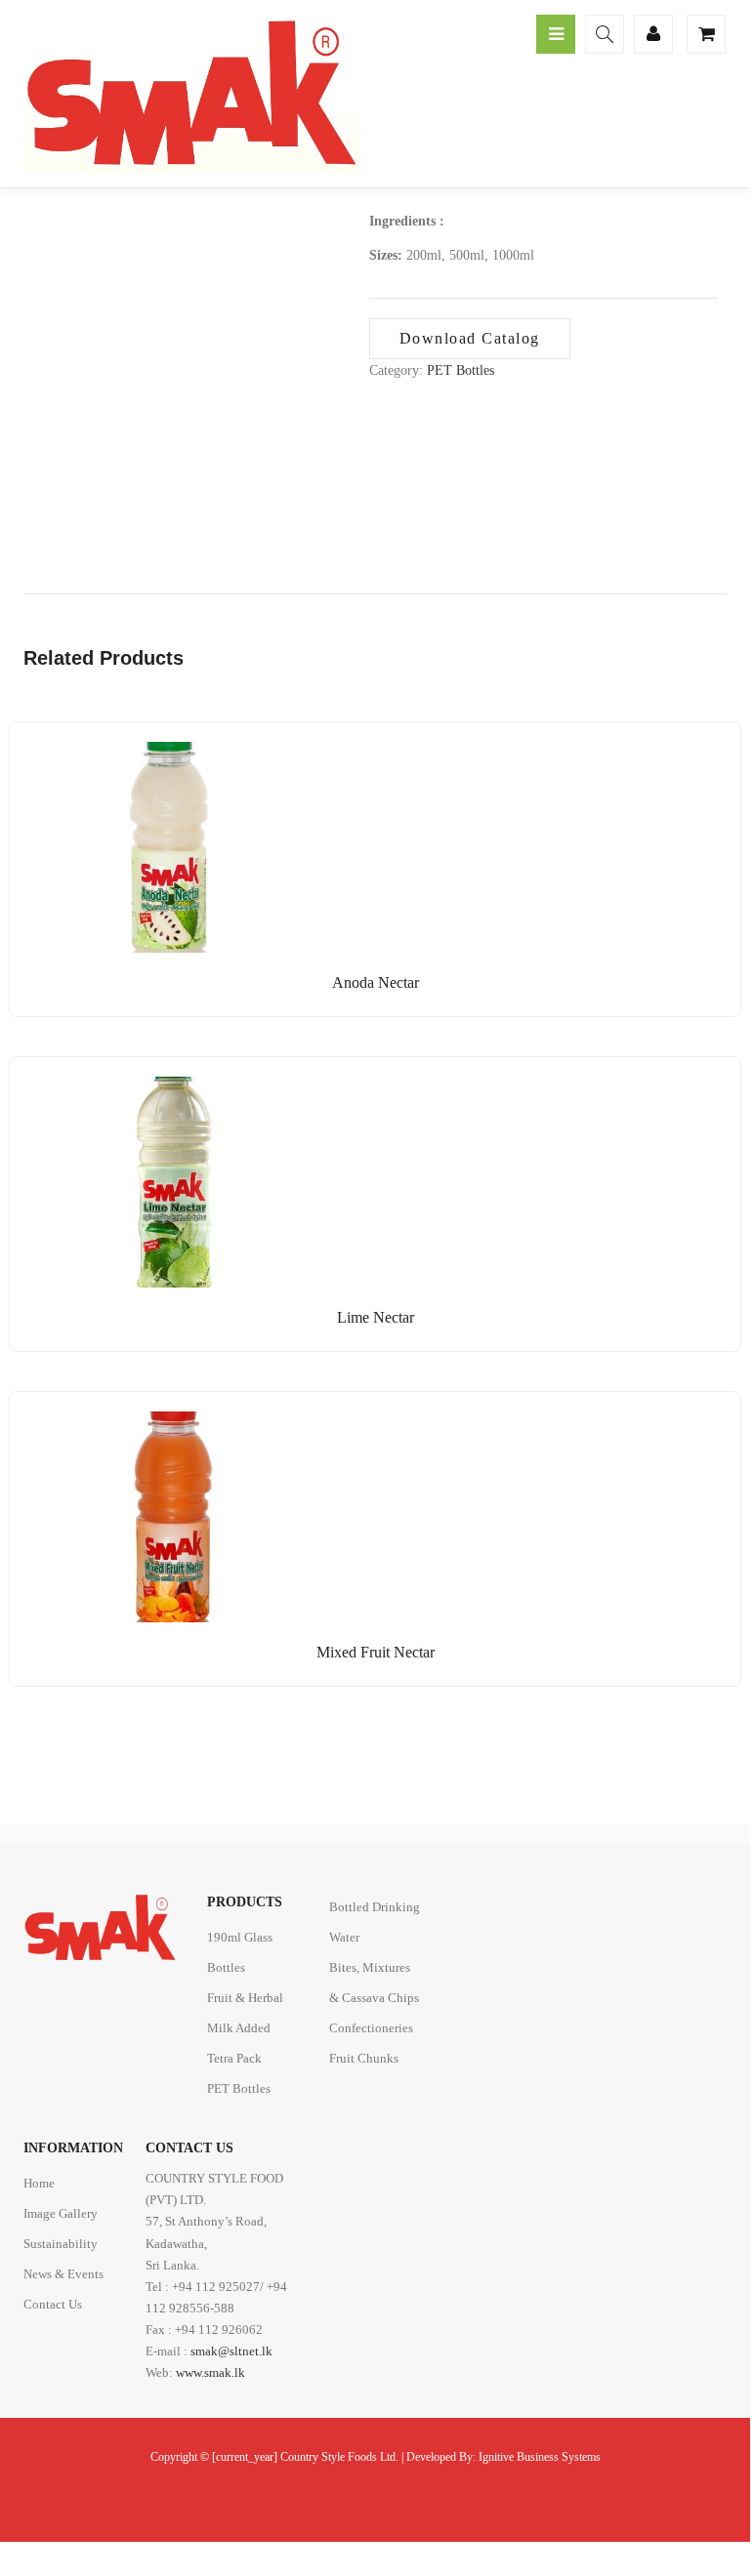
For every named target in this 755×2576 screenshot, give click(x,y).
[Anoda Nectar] (156, 753)
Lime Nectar (376, 1317)
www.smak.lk (210, 2372)
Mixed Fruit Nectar (376, 1652)
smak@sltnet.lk (231, 2351)
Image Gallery (61, 2213)
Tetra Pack (234, 2058)
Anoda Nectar (376, 982)
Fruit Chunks (364, 2058)
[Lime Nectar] (156, 1088)
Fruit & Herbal (245, 1998)
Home (39, 2183)
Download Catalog (470, 338)
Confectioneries (371, 2028)
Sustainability (61, 2244)
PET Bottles (461, 370)
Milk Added (239, 2028)
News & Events (63, 2274)
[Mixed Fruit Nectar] (156, 1423)
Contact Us (53, 2304)
